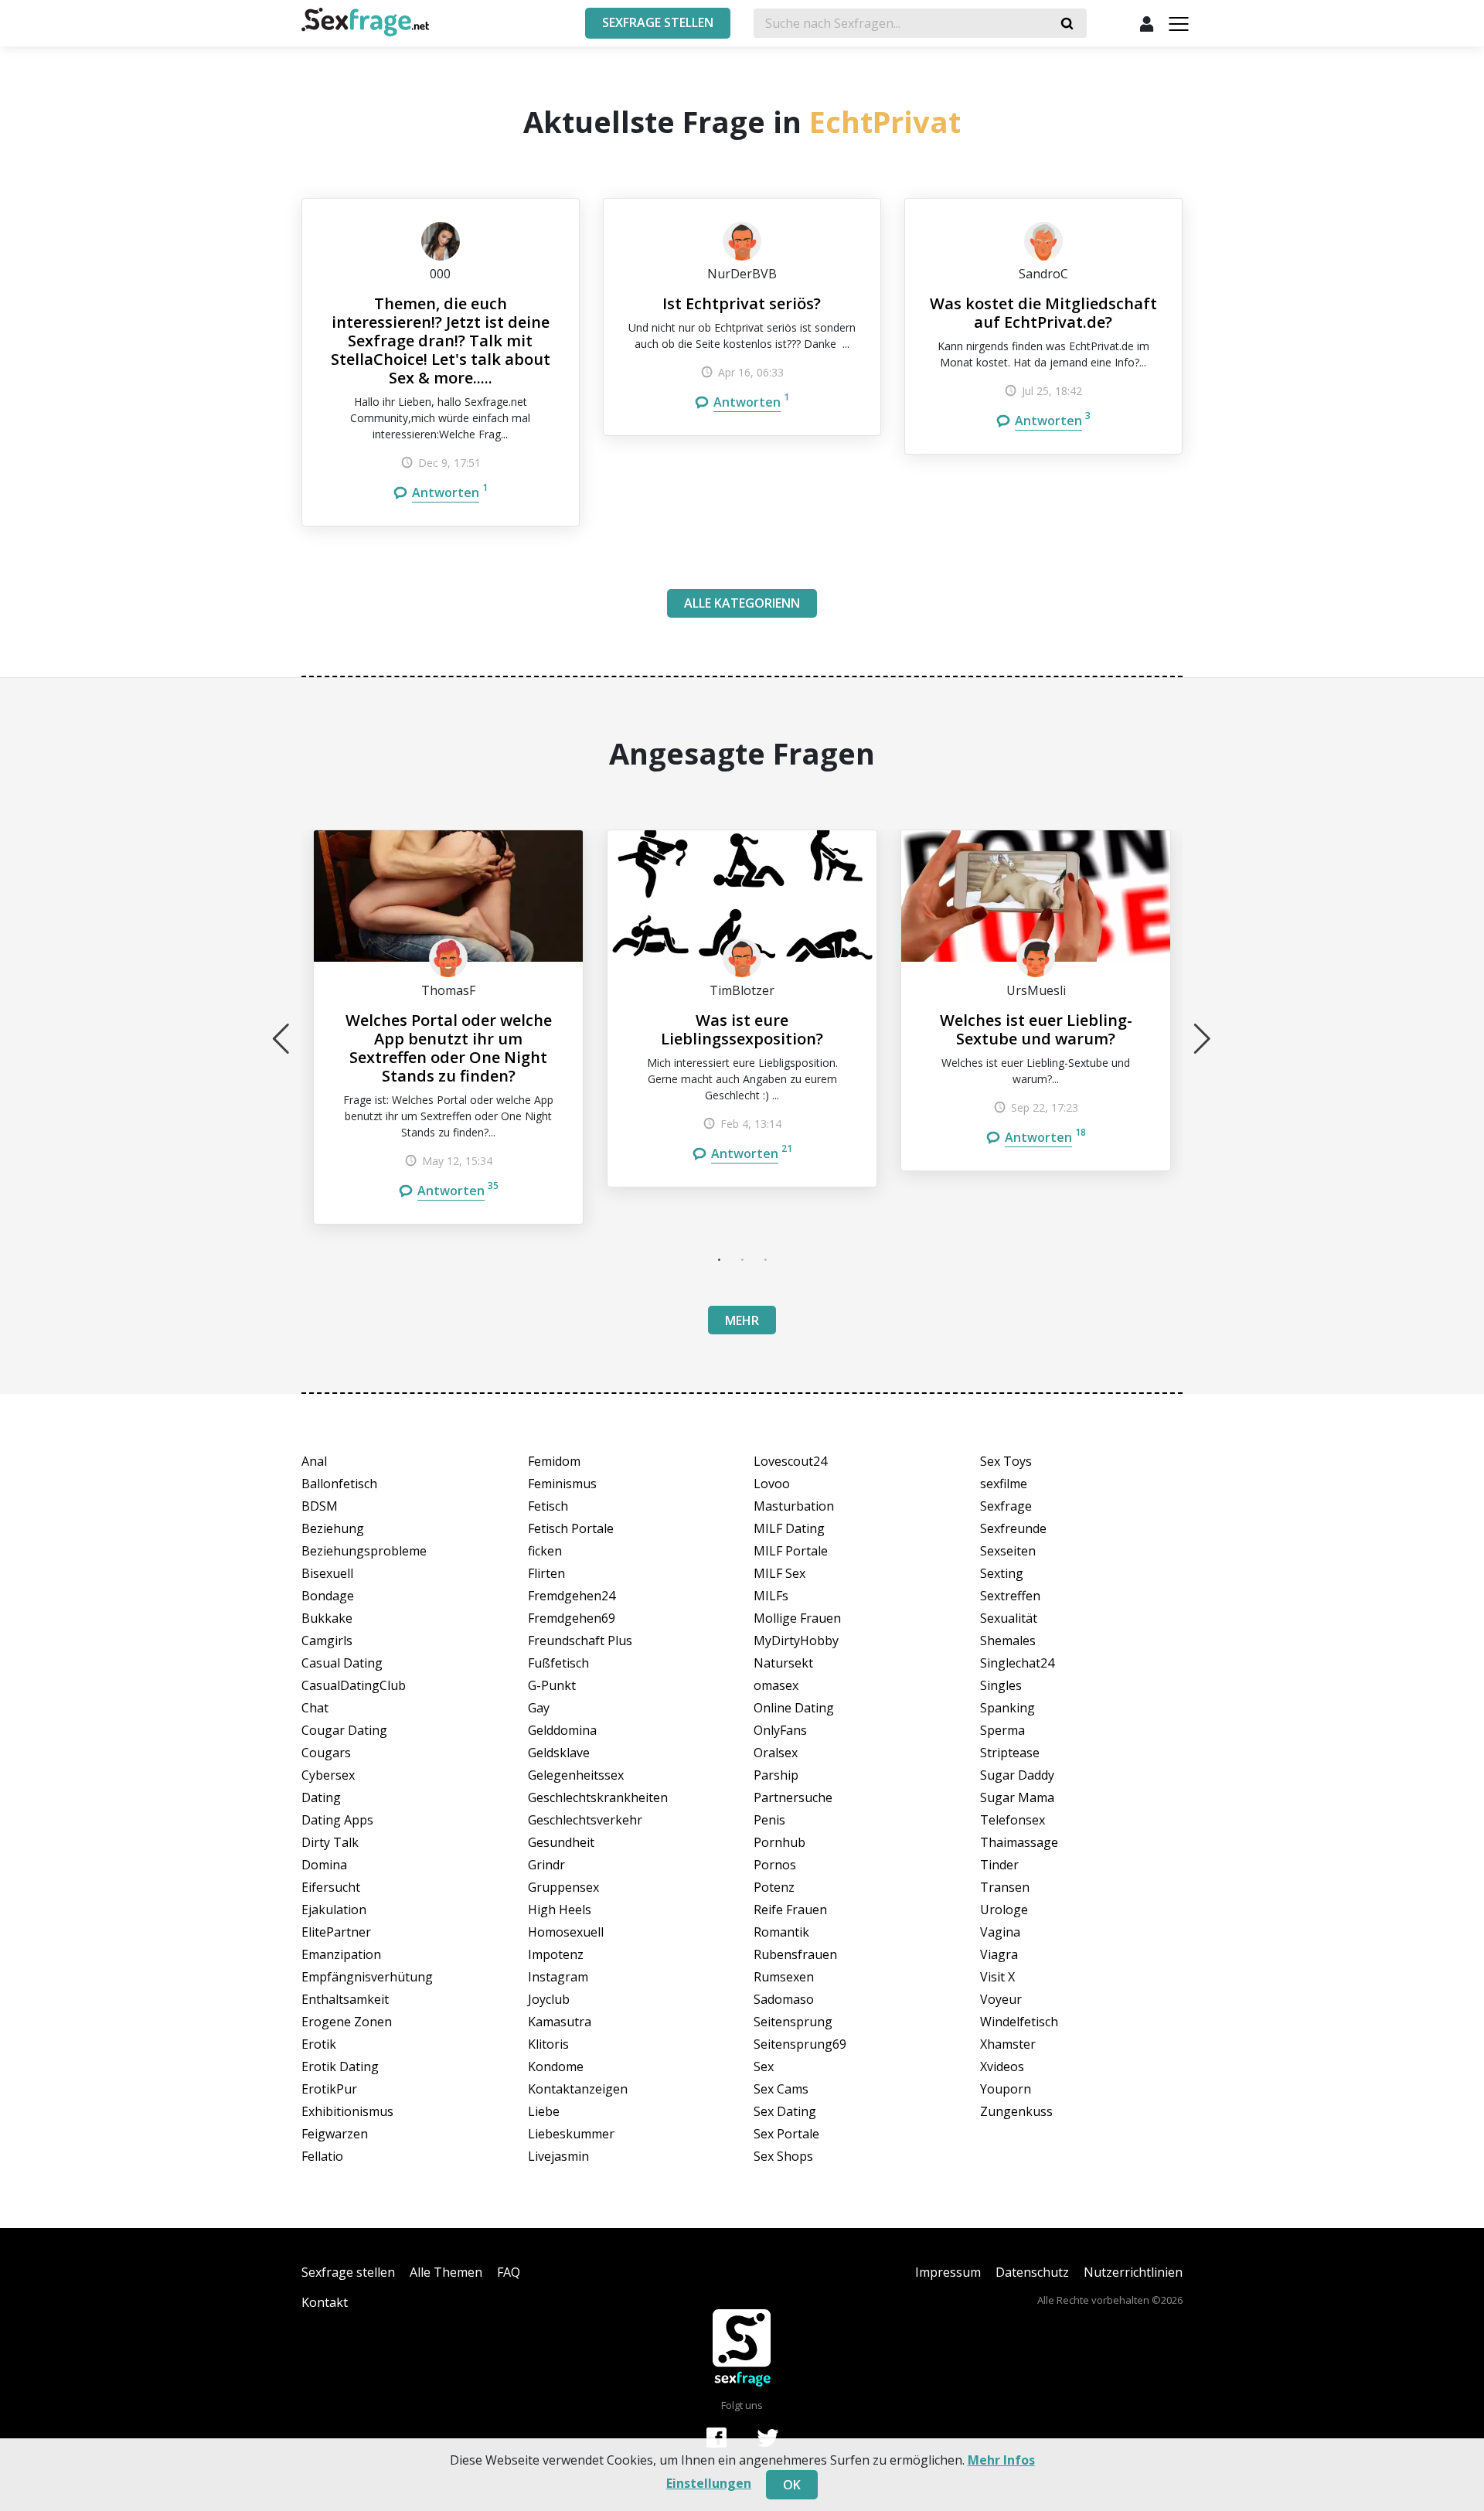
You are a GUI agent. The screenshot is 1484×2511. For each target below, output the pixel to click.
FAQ (509, 2272)
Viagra (999, 1954)
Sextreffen (1010, 1596)
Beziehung (333, 1528)
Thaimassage (1019, 1842)
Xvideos (1002, 2066)
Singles (1001, 1685)
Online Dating (794, 1708)
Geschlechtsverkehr (585, 1820)
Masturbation (794, 1506)
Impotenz (556, 1954)
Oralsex (776, 1753)
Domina (324, 1865)
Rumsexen (784, 1977)
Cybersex (328, 1775)
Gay (539, 1708)
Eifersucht (331, 1887)
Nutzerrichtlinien (1133, 2272)
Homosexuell (566, 1932)
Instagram (558, 1977)
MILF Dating (789, 1528)
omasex (776, 1685)
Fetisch (548, 1506)
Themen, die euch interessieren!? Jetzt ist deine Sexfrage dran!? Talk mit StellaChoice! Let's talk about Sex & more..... (441, 341)
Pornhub (779, 1842)
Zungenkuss (1016, 2111)
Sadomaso (784, 1999)
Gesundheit (561, 1842)
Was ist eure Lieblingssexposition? (742, 1029)
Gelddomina (562, 1730)
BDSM (320, 1506)
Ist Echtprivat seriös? (742, 303)
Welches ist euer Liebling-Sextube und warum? (1036, 1029)
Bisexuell (327, 1573)
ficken (545, 1551)
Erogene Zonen (347, 2022)
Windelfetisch (1019, 2022)
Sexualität (1009, 1618)
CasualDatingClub (354, 1685)
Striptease (1010, 1753)
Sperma (1002, 1730)
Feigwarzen (335, 2134)
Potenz (774, 1887)
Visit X (997, 1977)
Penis (769, 1820)
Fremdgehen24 (572, 1596)
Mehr (742, 1320)
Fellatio (322, 2156)
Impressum (948, 2272)
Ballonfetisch (339, 1484)
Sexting (1002, 1573)
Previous (281, 1038)
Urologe (1004, 1910)
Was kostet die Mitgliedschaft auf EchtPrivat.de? (1043, 313)
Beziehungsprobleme (364, 1551)
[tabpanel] (448, 1027)
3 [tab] (765, 1259)
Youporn (1006, 2089)
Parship (776, 1775)
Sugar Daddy (1017, 1775)
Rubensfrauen (795, 1954)
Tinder (999, 1865)
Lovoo (772, 1484)
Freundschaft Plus (580, 1640)
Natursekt (783, 1663)
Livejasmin (558, 2156)
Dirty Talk (330, 1842)
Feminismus (562, 1484)
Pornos (775, 1865)
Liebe (544, 2111)
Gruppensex (563, 1887)
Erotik (319, 2044)
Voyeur (1001, 1999)
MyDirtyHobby (796, 1640)
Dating (321, 1797)
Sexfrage (1006, 1506)
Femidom (554, 1461)
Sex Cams (781, 2089)
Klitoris (548, 2044)
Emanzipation (341, 1954)
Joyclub (549, 1999)
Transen (1005, 1887)
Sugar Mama (1017, 1797)
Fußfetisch (558, 1663)
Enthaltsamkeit (345, 1999)
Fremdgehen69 (572, 1618)
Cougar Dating (344, 1730)
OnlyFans (780, 1730)
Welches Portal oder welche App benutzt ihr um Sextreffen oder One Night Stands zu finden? (449, 1048)
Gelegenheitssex (576, 1775)
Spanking (1007, 1708)
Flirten (546, 1573)
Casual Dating (342, 1663)
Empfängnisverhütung (367, 1977)
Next (1203, 1038)
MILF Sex (779, 1573)
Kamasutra (560, 2022)
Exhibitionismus (347, 2111)
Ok (792, 2485)
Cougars (326, 1753)
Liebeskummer (571, 2134)
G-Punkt (552, 1685)
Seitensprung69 (800, 2044)
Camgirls (327, 1640)
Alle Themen (446, 2272)
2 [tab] (742, 1259)
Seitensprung (793, 2022)
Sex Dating (785, 2111)
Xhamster (1008, 2044)
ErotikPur (329, 2089)
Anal (314, 1461)
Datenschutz (1032, 2272)
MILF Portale (791, 1551)
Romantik (781, 1932)
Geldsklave (559, 1753)
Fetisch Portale (571, 1528)
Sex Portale (786, 2134)
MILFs (771, 1596)
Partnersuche (793, 1797)
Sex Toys (1006, 1461)
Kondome (556, 2066)
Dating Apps (337, 1820)
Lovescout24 (790, 1461)
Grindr (546, 1865)
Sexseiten (1008, 1551)
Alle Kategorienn (742, 603)
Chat (315, 1708)
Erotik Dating (340, 2066)
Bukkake (327, 1618)
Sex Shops (783, 2156)
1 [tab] (719, 1259)
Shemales (1008, 1640)
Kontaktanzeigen (578, 2089)
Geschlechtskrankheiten (598, 1797)
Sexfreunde (1013, 1528)
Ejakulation (334, 1910)
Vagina (1000, 1932)
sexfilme (1004, 1484)
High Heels (560, 1910)
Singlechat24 (1017, 1663)
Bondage (328, 1596)
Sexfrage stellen (348, 2272)
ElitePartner (336, 1932)
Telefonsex (1013, 1820)
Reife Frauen (790, 1910)
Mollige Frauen (797, 1618)
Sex (764, 2066)
